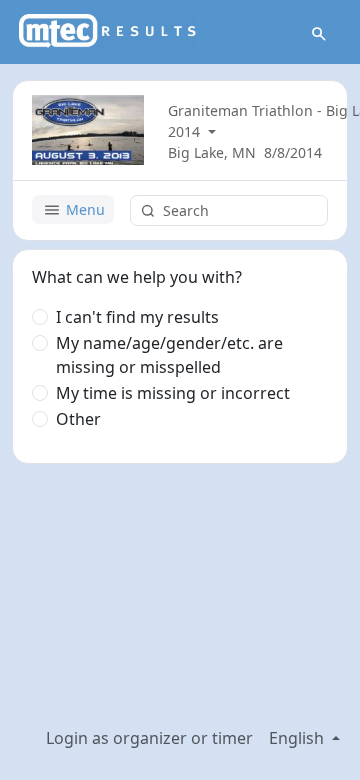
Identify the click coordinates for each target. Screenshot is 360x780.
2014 (186, 131)
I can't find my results (137, 317)
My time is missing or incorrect (173, 393)
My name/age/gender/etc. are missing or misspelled (169, 355)
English (298, 738)
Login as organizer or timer (149, 738)
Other (78, 419)
